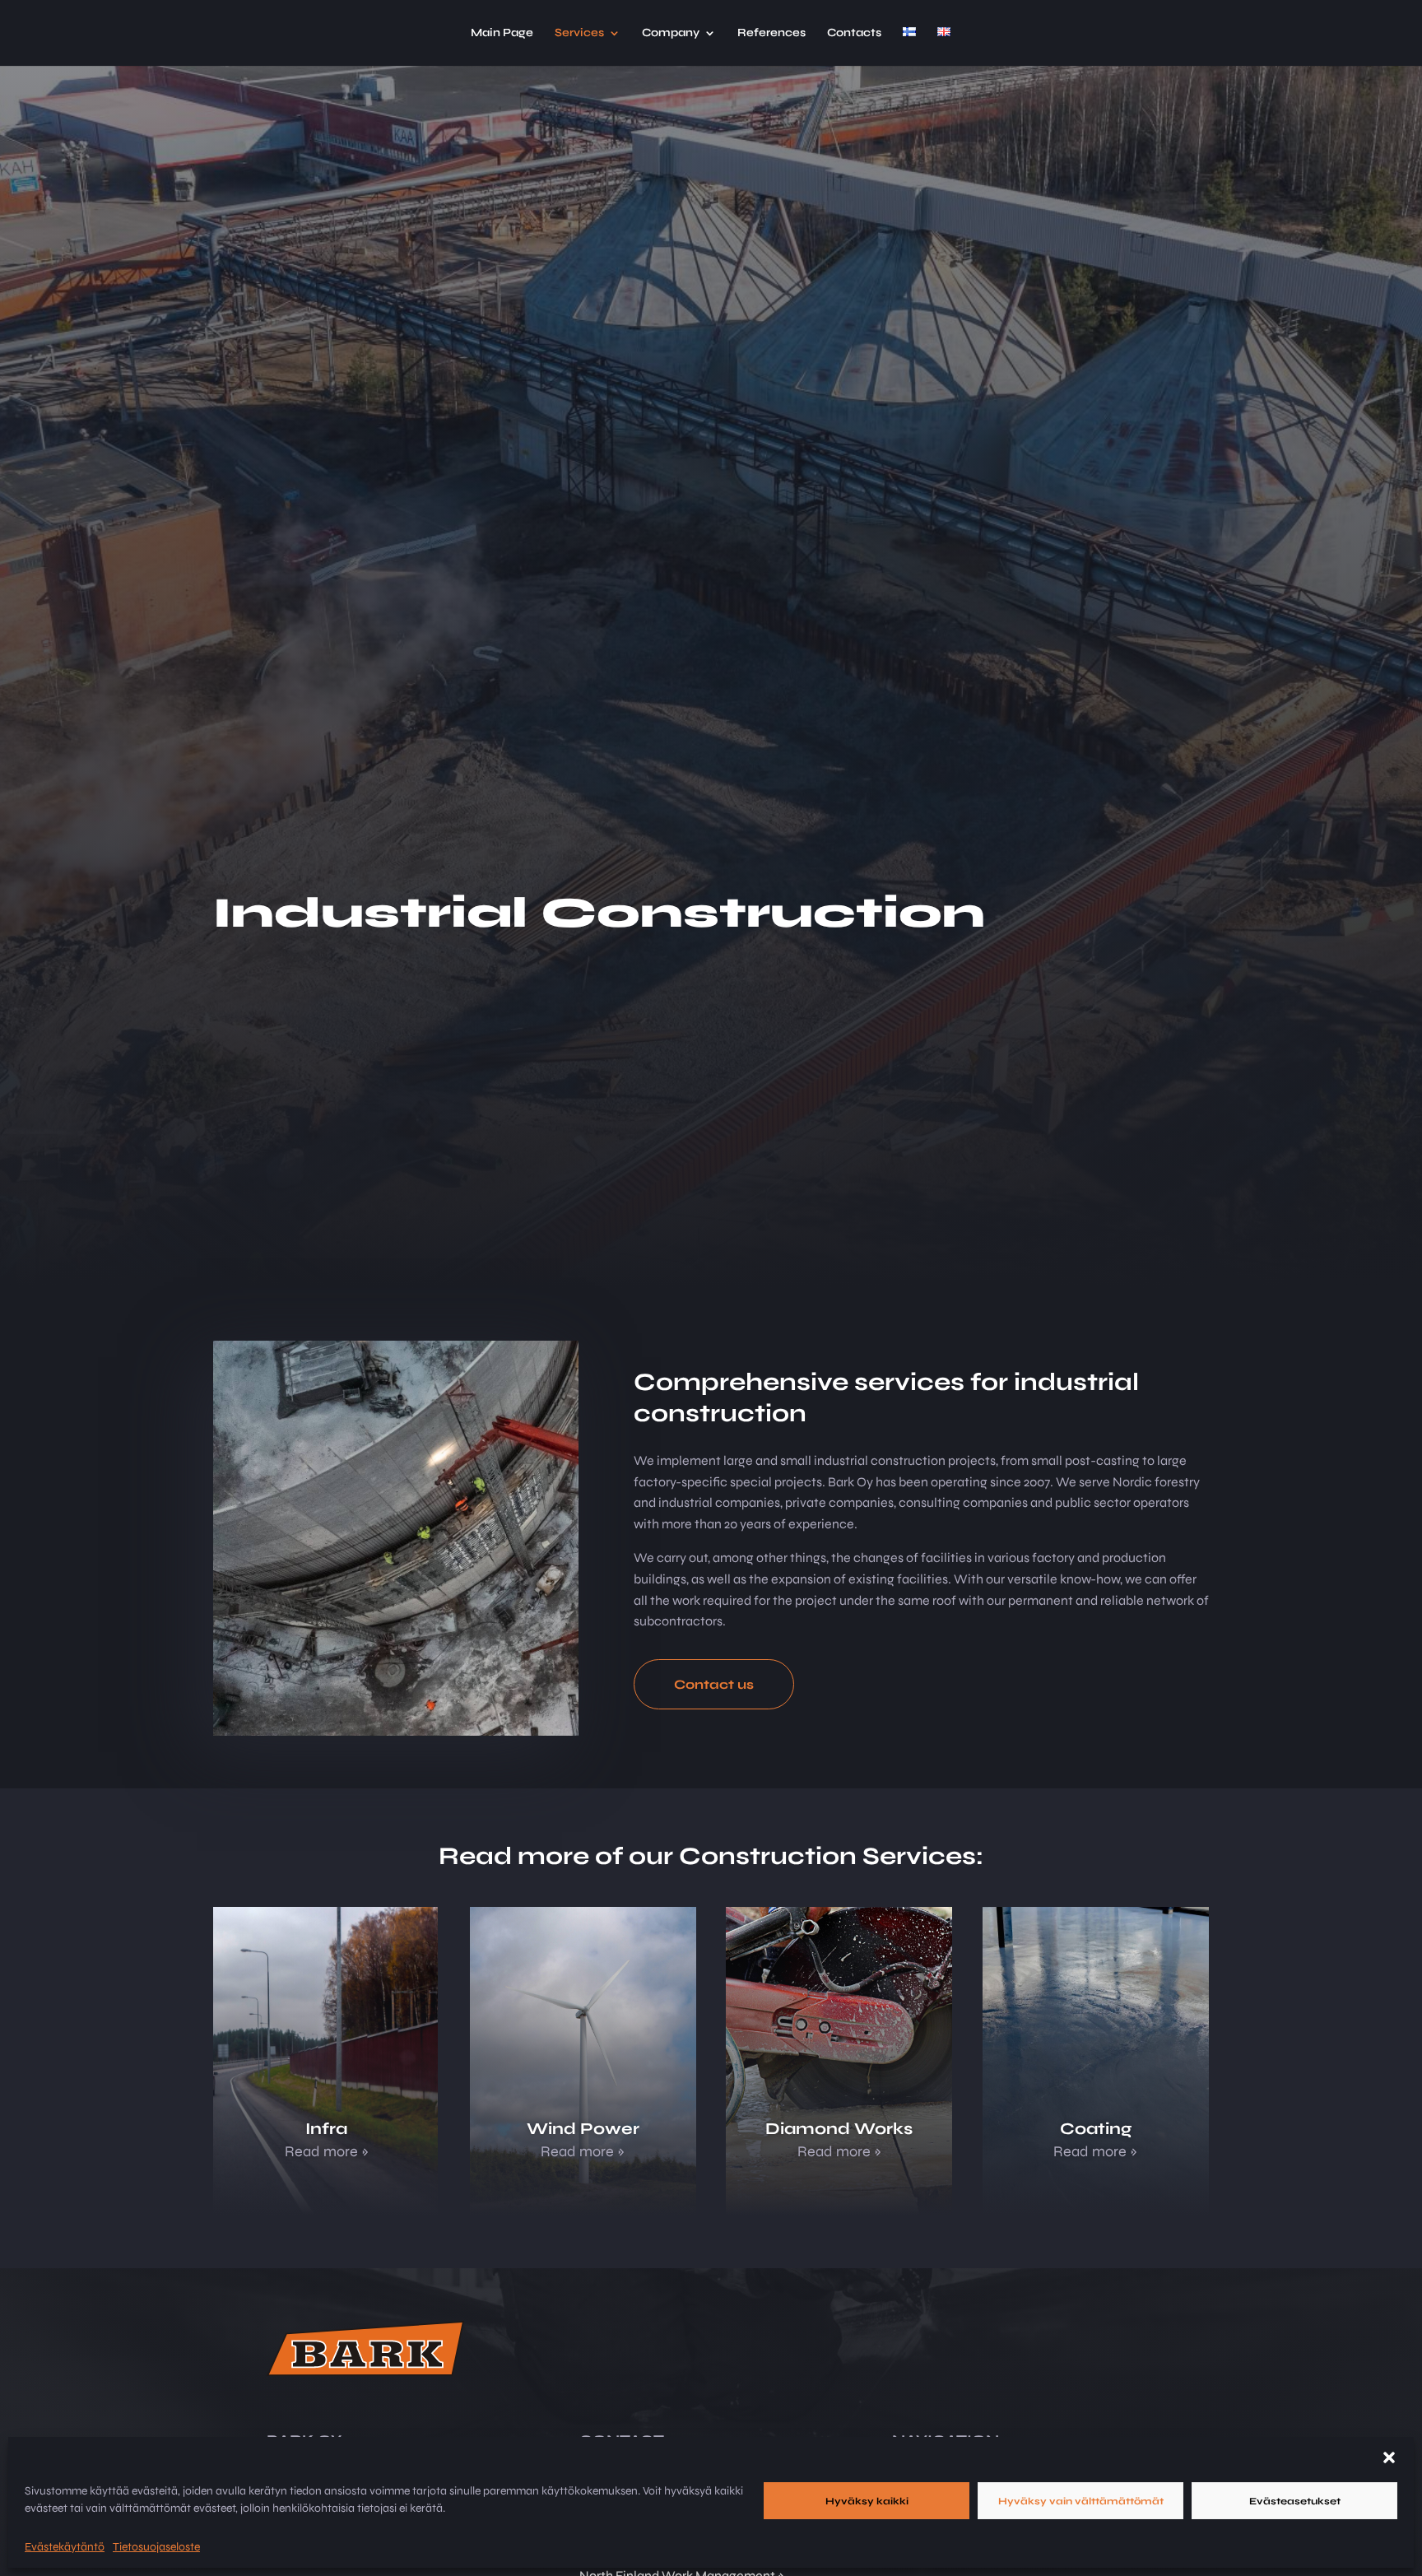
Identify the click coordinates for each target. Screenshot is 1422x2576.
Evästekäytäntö (65, 2547)
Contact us (714, 1684)
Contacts (854, 33)
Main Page (502, 33)
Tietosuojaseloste (156, 2547)
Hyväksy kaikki (867, 2501)
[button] (1389, 2457)
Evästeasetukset (1295, 2501)
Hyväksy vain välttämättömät (1081, 2501)
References (771, 33)
